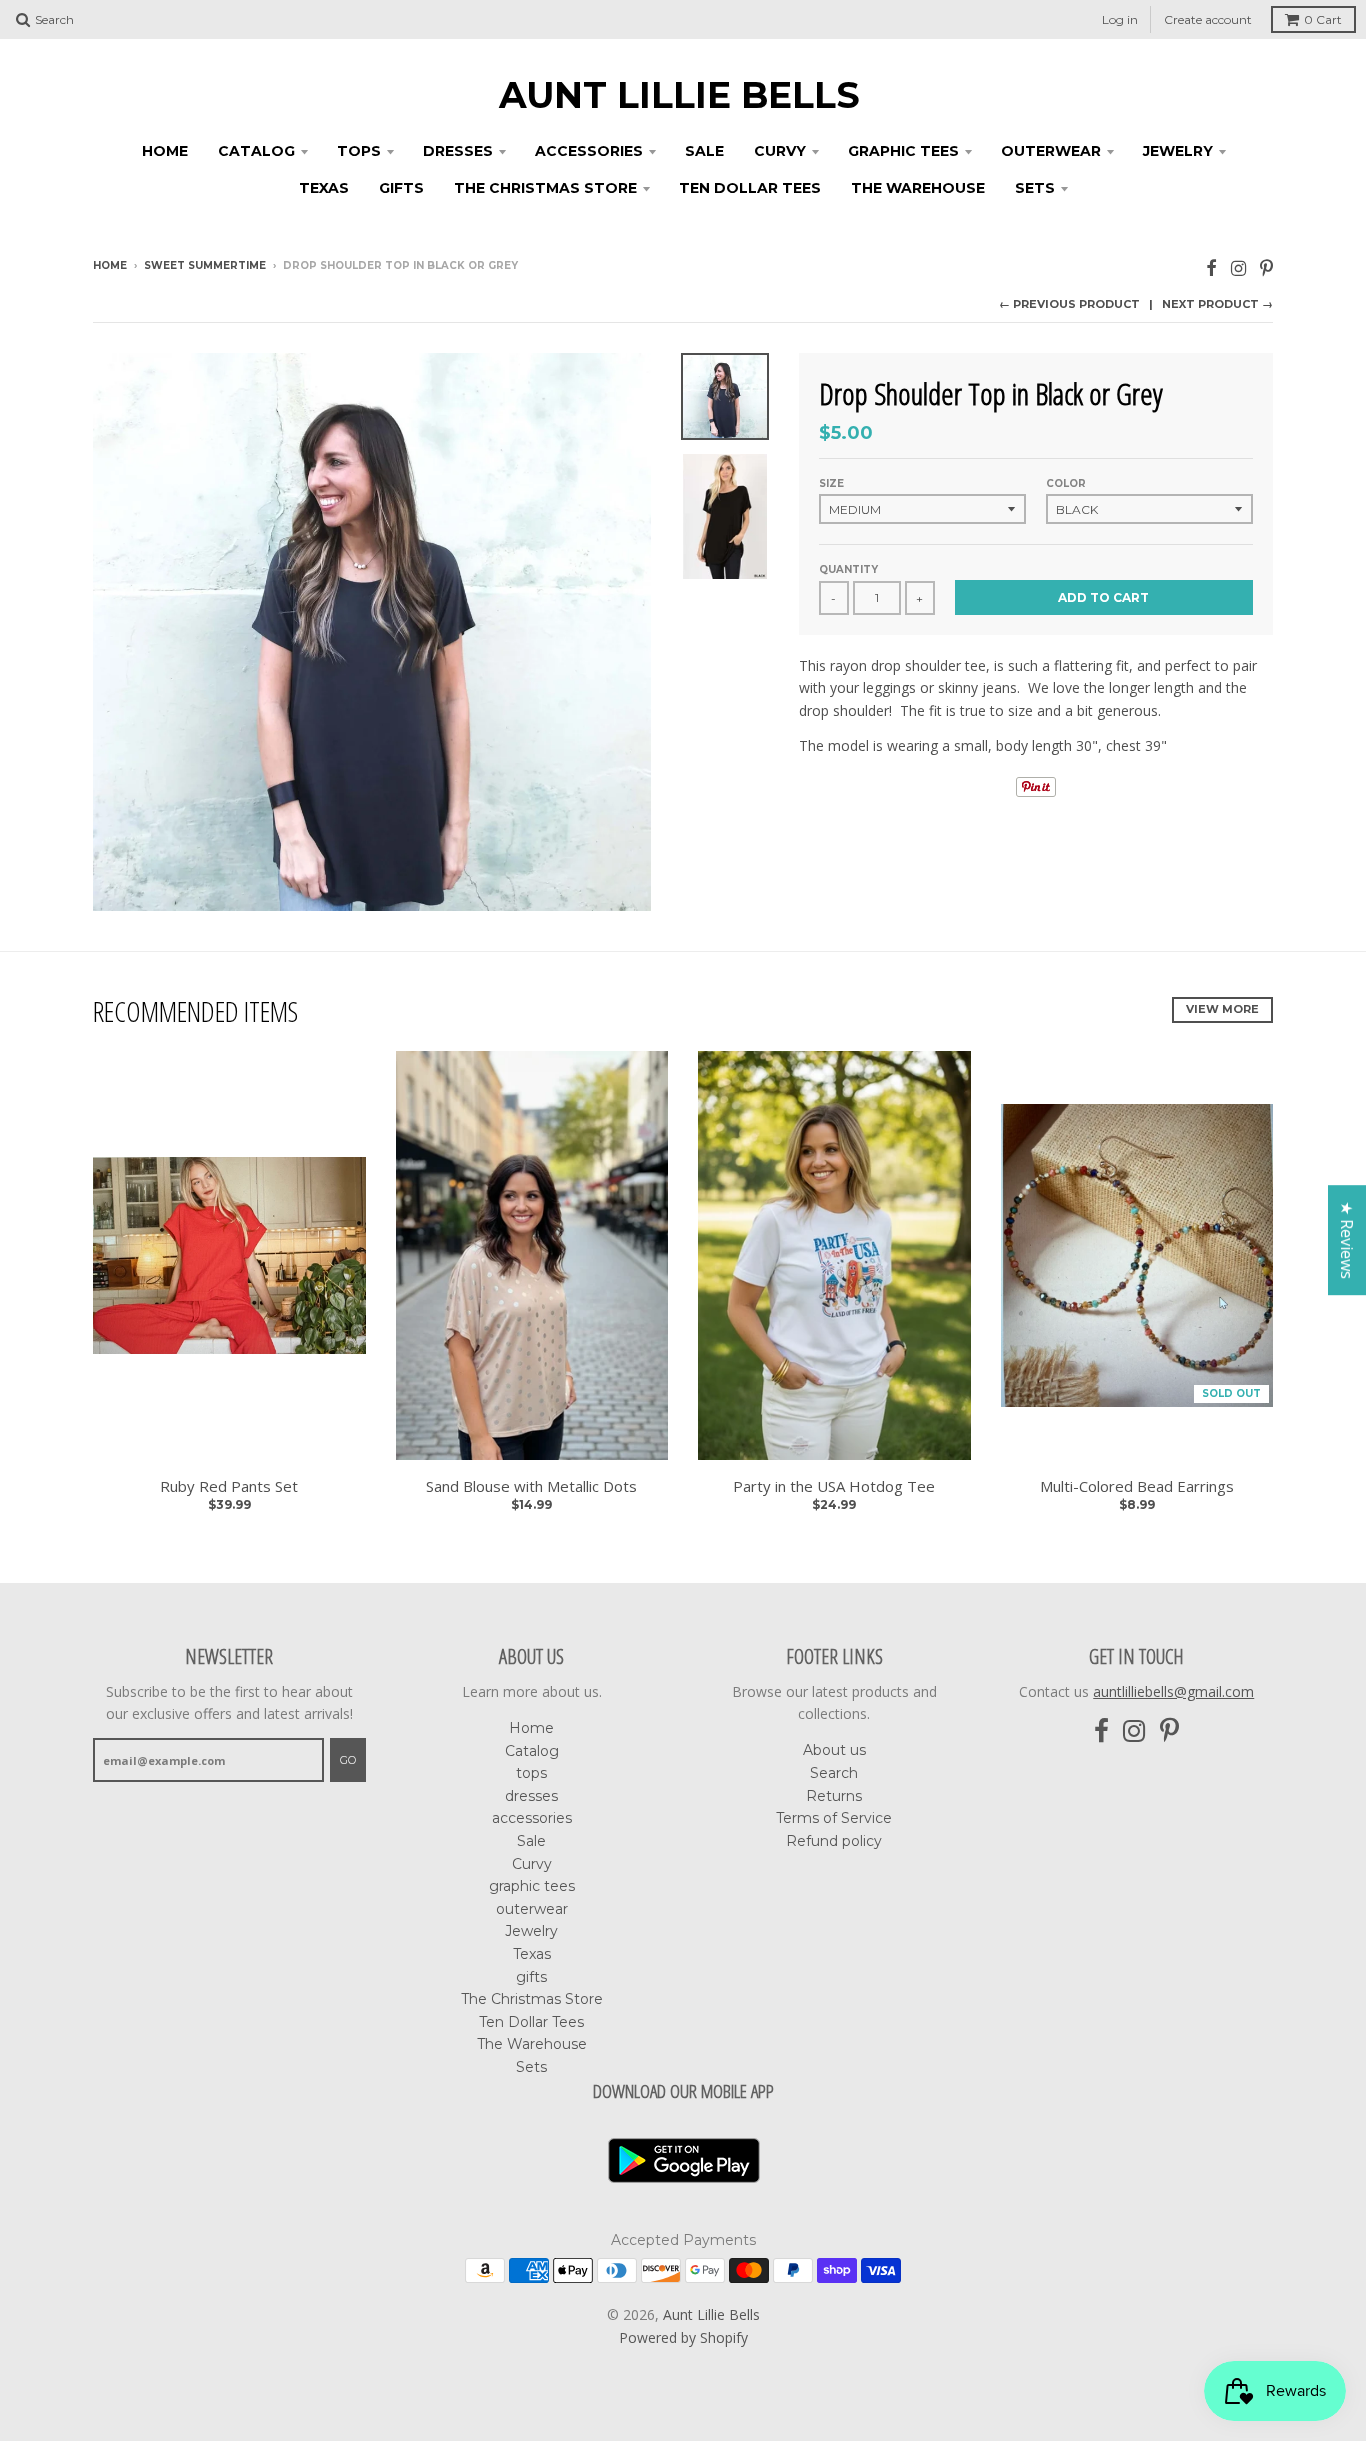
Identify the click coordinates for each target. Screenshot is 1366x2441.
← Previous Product (1069, 304)
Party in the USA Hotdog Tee (834, 1486)
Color (1066, 483)
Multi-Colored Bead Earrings (1137, 1486)
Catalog (256, 151)
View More (1222, 1009)
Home (165, 151)
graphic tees (903, 151)
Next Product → (1217, 304)
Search (834, 1773)
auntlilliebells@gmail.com (1173, 1691)
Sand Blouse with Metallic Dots (531, 1486)
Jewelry (1178, 151)
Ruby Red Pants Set (229, 1486)
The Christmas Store (545, 188)
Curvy (780, 151)
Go (348, 1760)
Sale (704, 151)
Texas (324, 188)
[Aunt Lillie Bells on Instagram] (1238, 267)
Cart (1323, 19)
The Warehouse (918, 188)
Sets (1035, 188)
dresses (458, 151)
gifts (401, 188)
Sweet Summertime (205, 265)
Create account (1208, 19)
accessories (589, 151)
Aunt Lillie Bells (679, 95)
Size (831, 483)
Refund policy (834, 1841)
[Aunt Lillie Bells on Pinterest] (1266, 267)
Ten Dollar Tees (750, 188)
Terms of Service (834, 1818)
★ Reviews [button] (1347, 1240)
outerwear (1051, 151)
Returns (834, 1796)
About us (834, 1750)
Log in (1120, 19)
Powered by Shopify (683, 2337)
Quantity (848, 569)
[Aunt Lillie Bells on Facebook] (1211, 267)
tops (359, 151)
